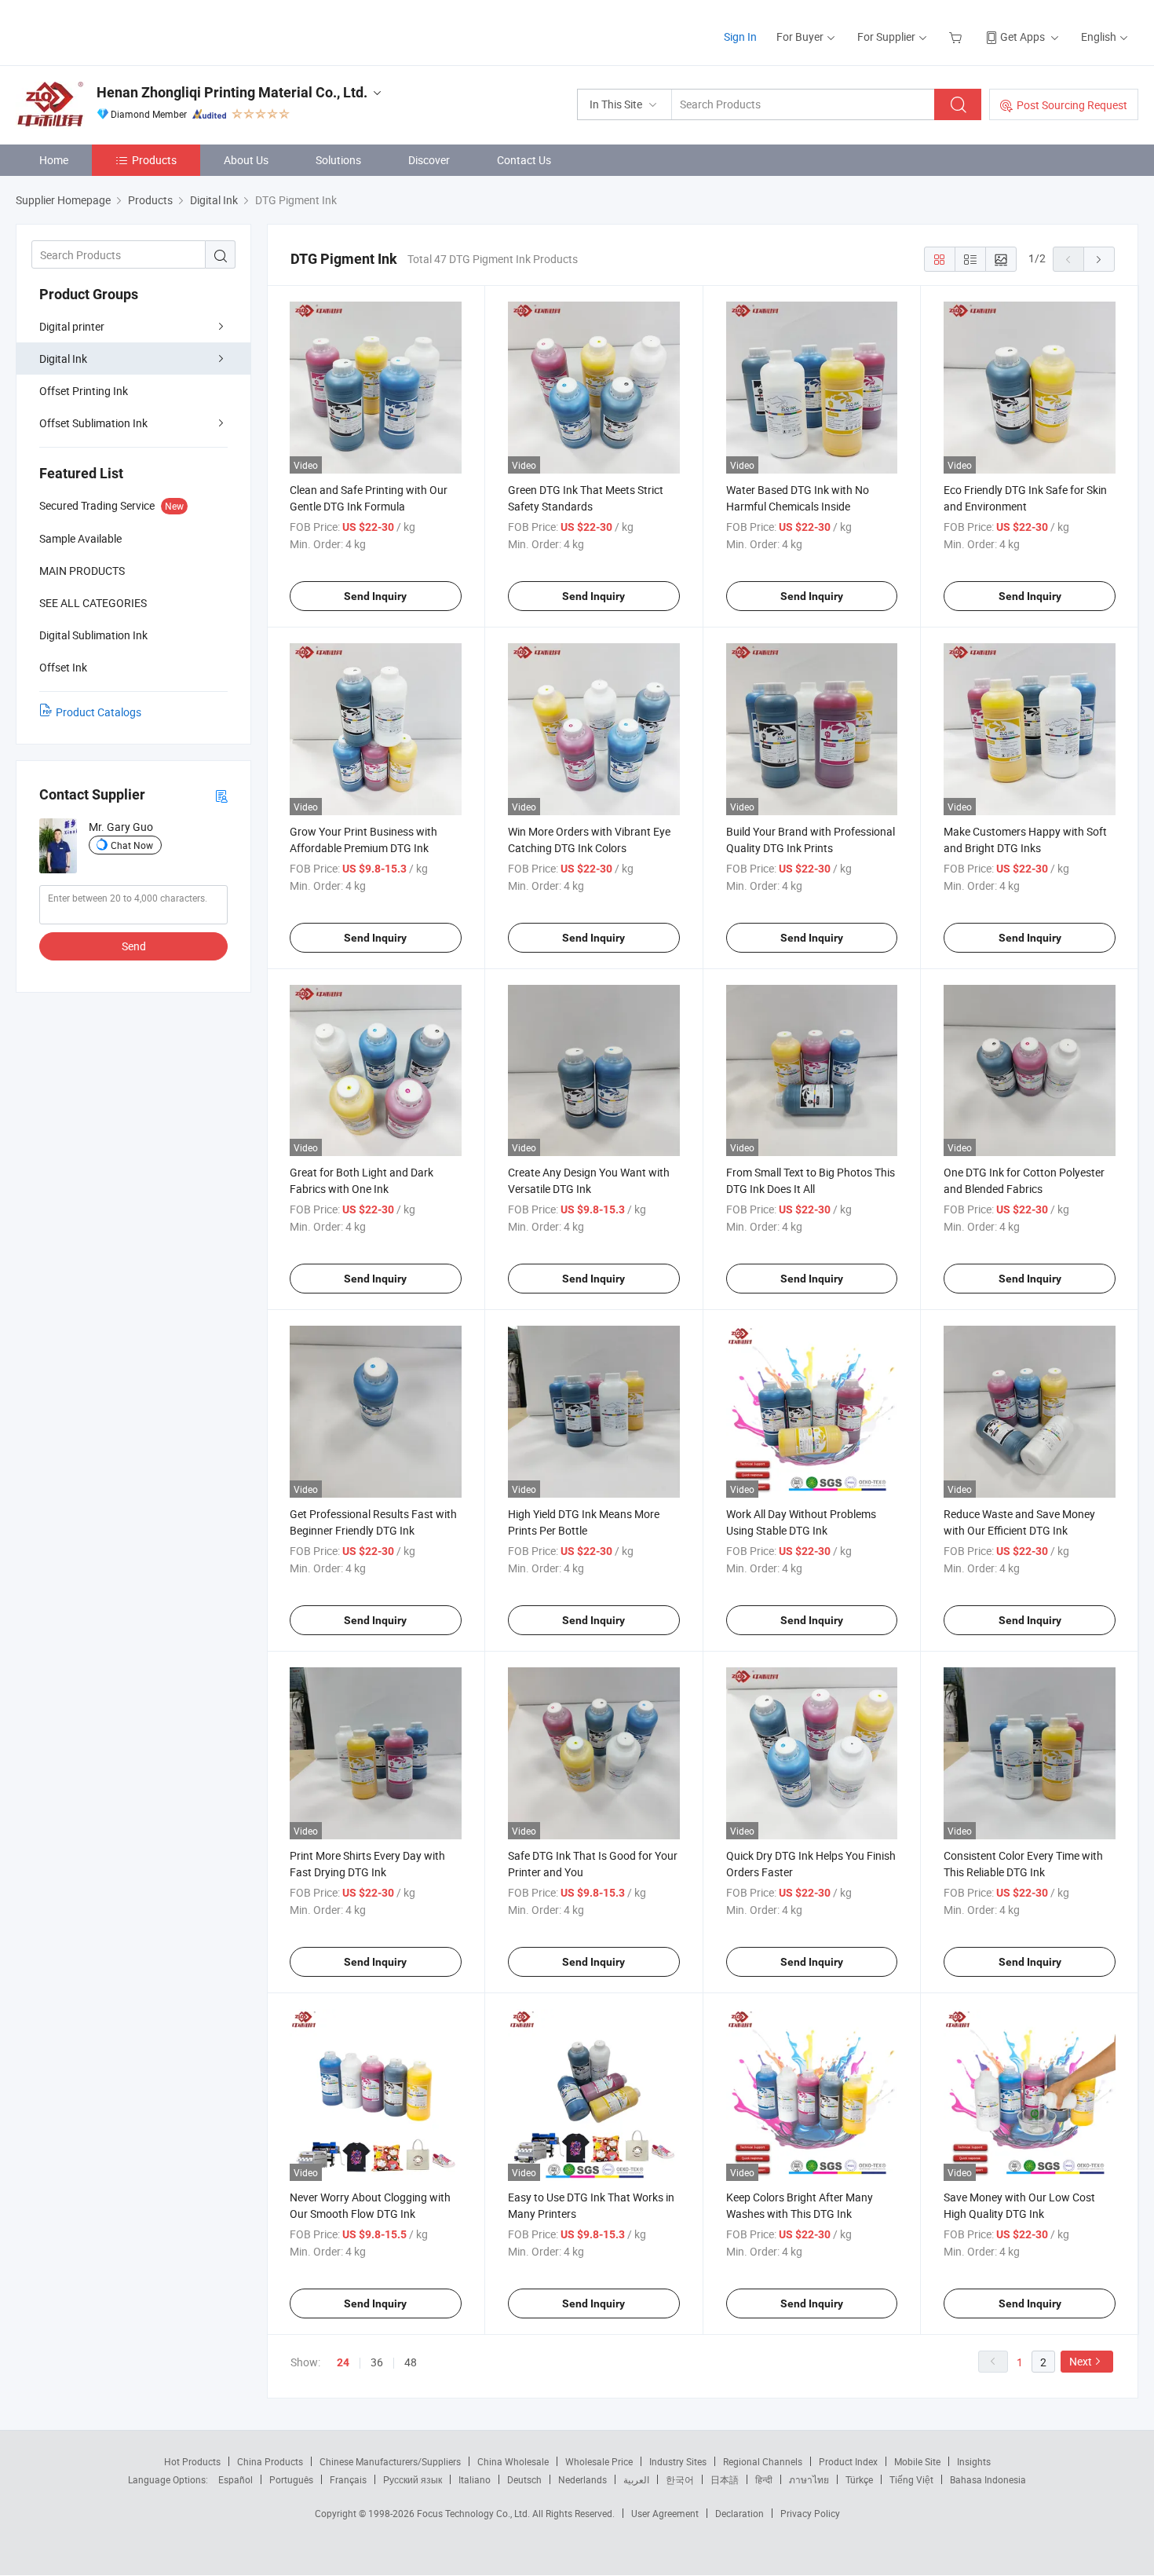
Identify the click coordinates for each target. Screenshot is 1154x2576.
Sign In (740, 37)
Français (348, 2479)
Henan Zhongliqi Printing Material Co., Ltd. (232, 92)
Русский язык (413, 2479)
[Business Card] (221, 795)
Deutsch (524, 2479)
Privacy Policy (810, 2513)
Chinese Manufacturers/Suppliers (390, 2461)
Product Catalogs (99, 712)
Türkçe (859, 2479)
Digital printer (72, 326)
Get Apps (1023, 37)
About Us (246, 160)
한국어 (680, 2479)
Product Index (848, 2461)
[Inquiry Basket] (957, 37)
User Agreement (665, 2513)
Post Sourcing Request (1072, 105)
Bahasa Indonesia (988, 2479)
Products (154, 160)
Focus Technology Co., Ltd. (475, 2513)
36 (377, 2362)
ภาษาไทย (809, 2479)
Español (236, 2479)
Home (54, 160)
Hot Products (192, 2461)
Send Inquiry (375, 596)
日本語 (725, 2479)
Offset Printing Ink (84, 391)
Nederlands (582, 2479)
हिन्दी (764, 2479)
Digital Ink (63, 359)
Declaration (740, 2513)
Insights (974, 2461)
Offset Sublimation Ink (93, 423)
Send (134, 946)
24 (343, 2362)
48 (411, 2362)
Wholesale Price (599, 2461)
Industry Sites (678, 2461)
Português (291, 2479)
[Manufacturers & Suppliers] (117, 31)
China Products (270, 2461)
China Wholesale (513, 2461)
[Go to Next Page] (1099, 259)
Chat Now (132, 845)
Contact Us (524, 160)
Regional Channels (763, 2461)
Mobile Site (917, 2461)
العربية (636, 2479)
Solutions (338, 160)
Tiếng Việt (911, 2479)
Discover (429, 160)
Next (1081, 2361)
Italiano (475, 2479)
